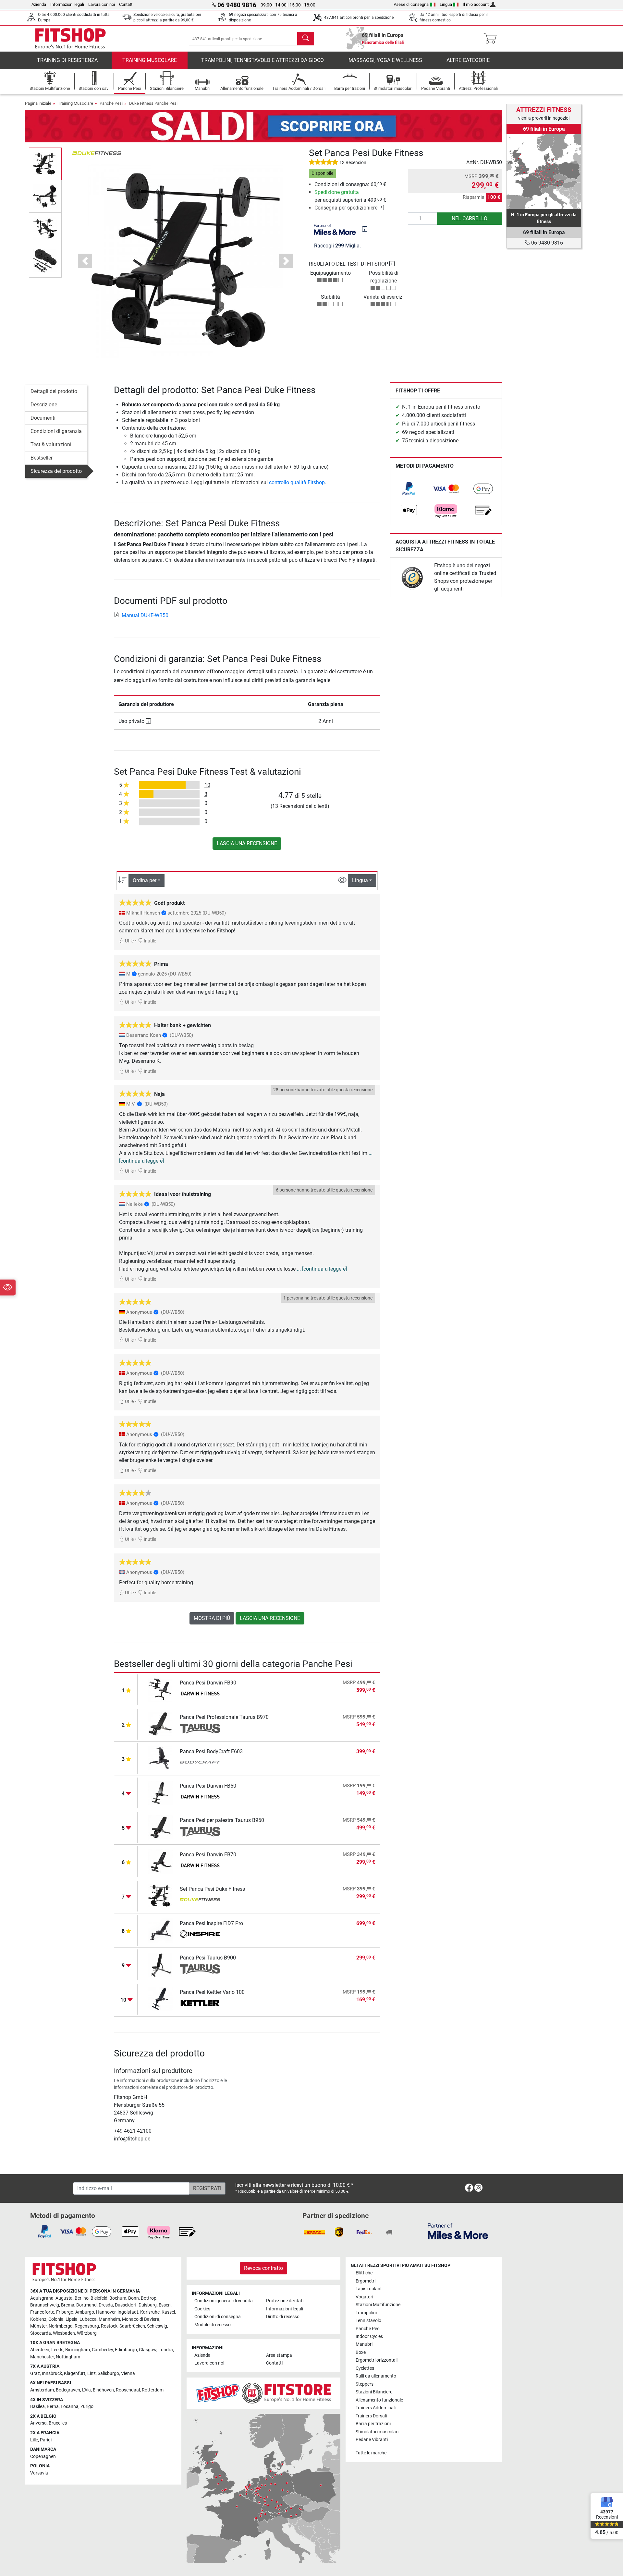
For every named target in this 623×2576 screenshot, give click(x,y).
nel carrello (470, 218)
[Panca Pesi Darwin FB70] (160, 1861)
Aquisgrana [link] (42, 2298)
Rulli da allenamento (376, 2376)
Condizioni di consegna (218, 2317)
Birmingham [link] (78, 2350)
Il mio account (476, 4)
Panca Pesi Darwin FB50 (208, 1786)
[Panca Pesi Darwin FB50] (160, 1793)
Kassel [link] (168, 2312)
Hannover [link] (106, 2312)
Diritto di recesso (283, 2317)
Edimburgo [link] (126, 2350)
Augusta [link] (64, 2298)
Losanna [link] (70, 2407)
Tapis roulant (369, 2289)
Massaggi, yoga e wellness (385, 60)
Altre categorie (468, 60)
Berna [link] (53, 2407)
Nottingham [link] (68, 2357)
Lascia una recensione (247, 843)
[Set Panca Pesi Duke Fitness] (160, 1896)
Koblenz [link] (38, 2319)
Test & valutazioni (51, 444)
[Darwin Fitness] (200, 1694)
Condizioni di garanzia (56, 431)
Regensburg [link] (87, 2326)
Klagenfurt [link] (75, 2373)
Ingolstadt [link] (128, 2312)
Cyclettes (365, 2368)
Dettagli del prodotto (54, 391)
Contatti (126, 4)
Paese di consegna (411, 4)
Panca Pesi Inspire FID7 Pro (211, 1923)
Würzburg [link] (87, 2333)
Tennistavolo (368, 2321)
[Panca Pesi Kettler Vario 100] (160, 1999)
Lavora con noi (102, 4)
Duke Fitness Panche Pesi (153, 103)
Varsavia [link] (39, 2473)
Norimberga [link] (61, 2326)
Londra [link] (166, 2350)
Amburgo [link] (85, 2312)
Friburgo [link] (65, 2312)
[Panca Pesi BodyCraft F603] (160, 1758)
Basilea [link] (37, 2407)
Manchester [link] (42, 2357)
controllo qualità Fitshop (297, 482)
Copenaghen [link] (43, 2456)
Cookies (202, 2309)
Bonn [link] (134, 2298)
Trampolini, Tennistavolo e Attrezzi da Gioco (263, 60)
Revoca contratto (263, 2268)
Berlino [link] (82, 2298)
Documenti (43, 418)
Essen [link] (165, 2305)
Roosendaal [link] (128, 2390)
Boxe (361, 2352)
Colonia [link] (56, 2319)
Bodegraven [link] (68, 2390)
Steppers (365, 2384)
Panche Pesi (111, 103)
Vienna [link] (128, 2373)
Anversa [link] (38, 2423)
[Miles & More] (458, 2231)
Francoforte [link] (42, 2312)
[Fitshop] (70, 38)
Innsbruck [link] (52, 2373)
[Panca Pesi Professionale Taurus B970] (160, 1724)
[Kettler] (200, 2004)
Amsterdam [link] (42, 2390)
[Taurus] (200, 1729)
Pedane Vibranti (372, 2440)
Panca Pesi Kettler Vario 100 (212, 1992)
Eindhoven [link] (103, 2390)
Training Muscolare (150, 60)
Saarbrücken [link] (132, 2326)
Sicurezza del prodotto (56, 471)
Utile (129, 941)
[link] (409, 489)
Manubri (364, 2344)
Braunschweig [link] (45, 2305)
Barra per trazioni (373, 2424)
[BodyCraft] (200, 1763)
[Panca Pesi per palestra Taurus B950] (160, 1827)
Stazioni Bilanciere (374, 2392)
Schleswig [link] (157, 2326)
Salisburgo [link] (108, 2373)
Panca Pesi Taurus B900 (208, 1958)
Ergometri (366, 2281)
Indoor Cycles (369, 2336)
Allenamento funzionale (379, 2400)
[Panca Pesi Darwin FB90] (160, 1689)
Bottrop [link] (149, 2298)
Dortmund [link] (86, 2305)
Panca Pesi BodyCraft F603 (211, 1751)
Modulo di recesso (213, 2325)
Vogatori (364, 2297)
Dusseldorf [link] (126, 2305)
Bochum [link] (118, 2298)
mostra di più (212, 1618)
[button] (45, 164)
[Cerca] (306, 39)
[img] (365, 229)
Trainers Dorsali (371, 2416)
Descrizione (44, 405)
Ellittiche (364, 2273)
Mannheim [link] (109, 2319)
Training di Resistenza (67, 60)
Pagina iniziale (38, 103)
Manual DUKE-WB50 (145, 615)
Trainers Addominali (376, 2408)
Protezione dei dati (285, 2301)
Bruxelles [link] (58, 2423)
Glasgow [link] (148, 2350)
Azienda (39, 4)
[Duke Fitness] (97, 153)
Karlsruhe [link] (150, 2312)
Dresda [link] (106, 2305)
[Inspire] (200, 1935)
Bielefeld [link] (99, 2298)
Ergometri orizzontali (377, 2360)
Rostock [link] (109, 2326)
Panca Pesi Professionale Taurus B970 (224, 1717)
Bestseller (42, 458)
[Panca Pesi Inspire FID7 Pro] (160, 1930)
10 (207, 785)
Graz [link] (35, 2373)
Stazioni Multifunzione (378, 2305)
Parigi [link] (46, 2440)
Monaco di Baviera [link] (141, 2319)
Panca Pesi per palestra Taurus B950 (222, 1820)
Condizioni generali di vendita (224, 2301)
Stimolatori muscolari (377, 2432)
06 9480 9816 (546, 243)
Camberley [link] (102, 2350)
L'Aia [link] (86, 2390)
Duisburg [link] (148, 2305)
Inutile (149, 941)
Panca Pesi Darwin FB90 (208, 1683)
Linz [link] (92, 2373)
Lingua (446, 4)
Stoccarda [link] (41, 2333)
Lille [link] (34, 2440)
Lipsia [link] (72, 2319)
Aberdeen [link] (40, 2350)
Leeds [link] (57, 2350)
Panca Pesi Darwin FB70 (208, 1855)
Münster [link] (38, 2326)
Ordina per (145, 880)
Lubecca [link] (88, 2319)
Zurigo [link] (87, 2407)
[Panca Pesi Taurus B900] (160, 1965)
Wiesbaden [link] (64, 2333)
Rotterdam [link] (153, 2390)
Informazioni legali (67, 4)
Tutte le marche (371, 2453)
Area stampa (279, 2355)
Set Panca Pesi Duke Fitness (212, 1889)
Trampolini (366, 2313)
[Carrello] (492, 39)
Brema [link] (68, 2305)
